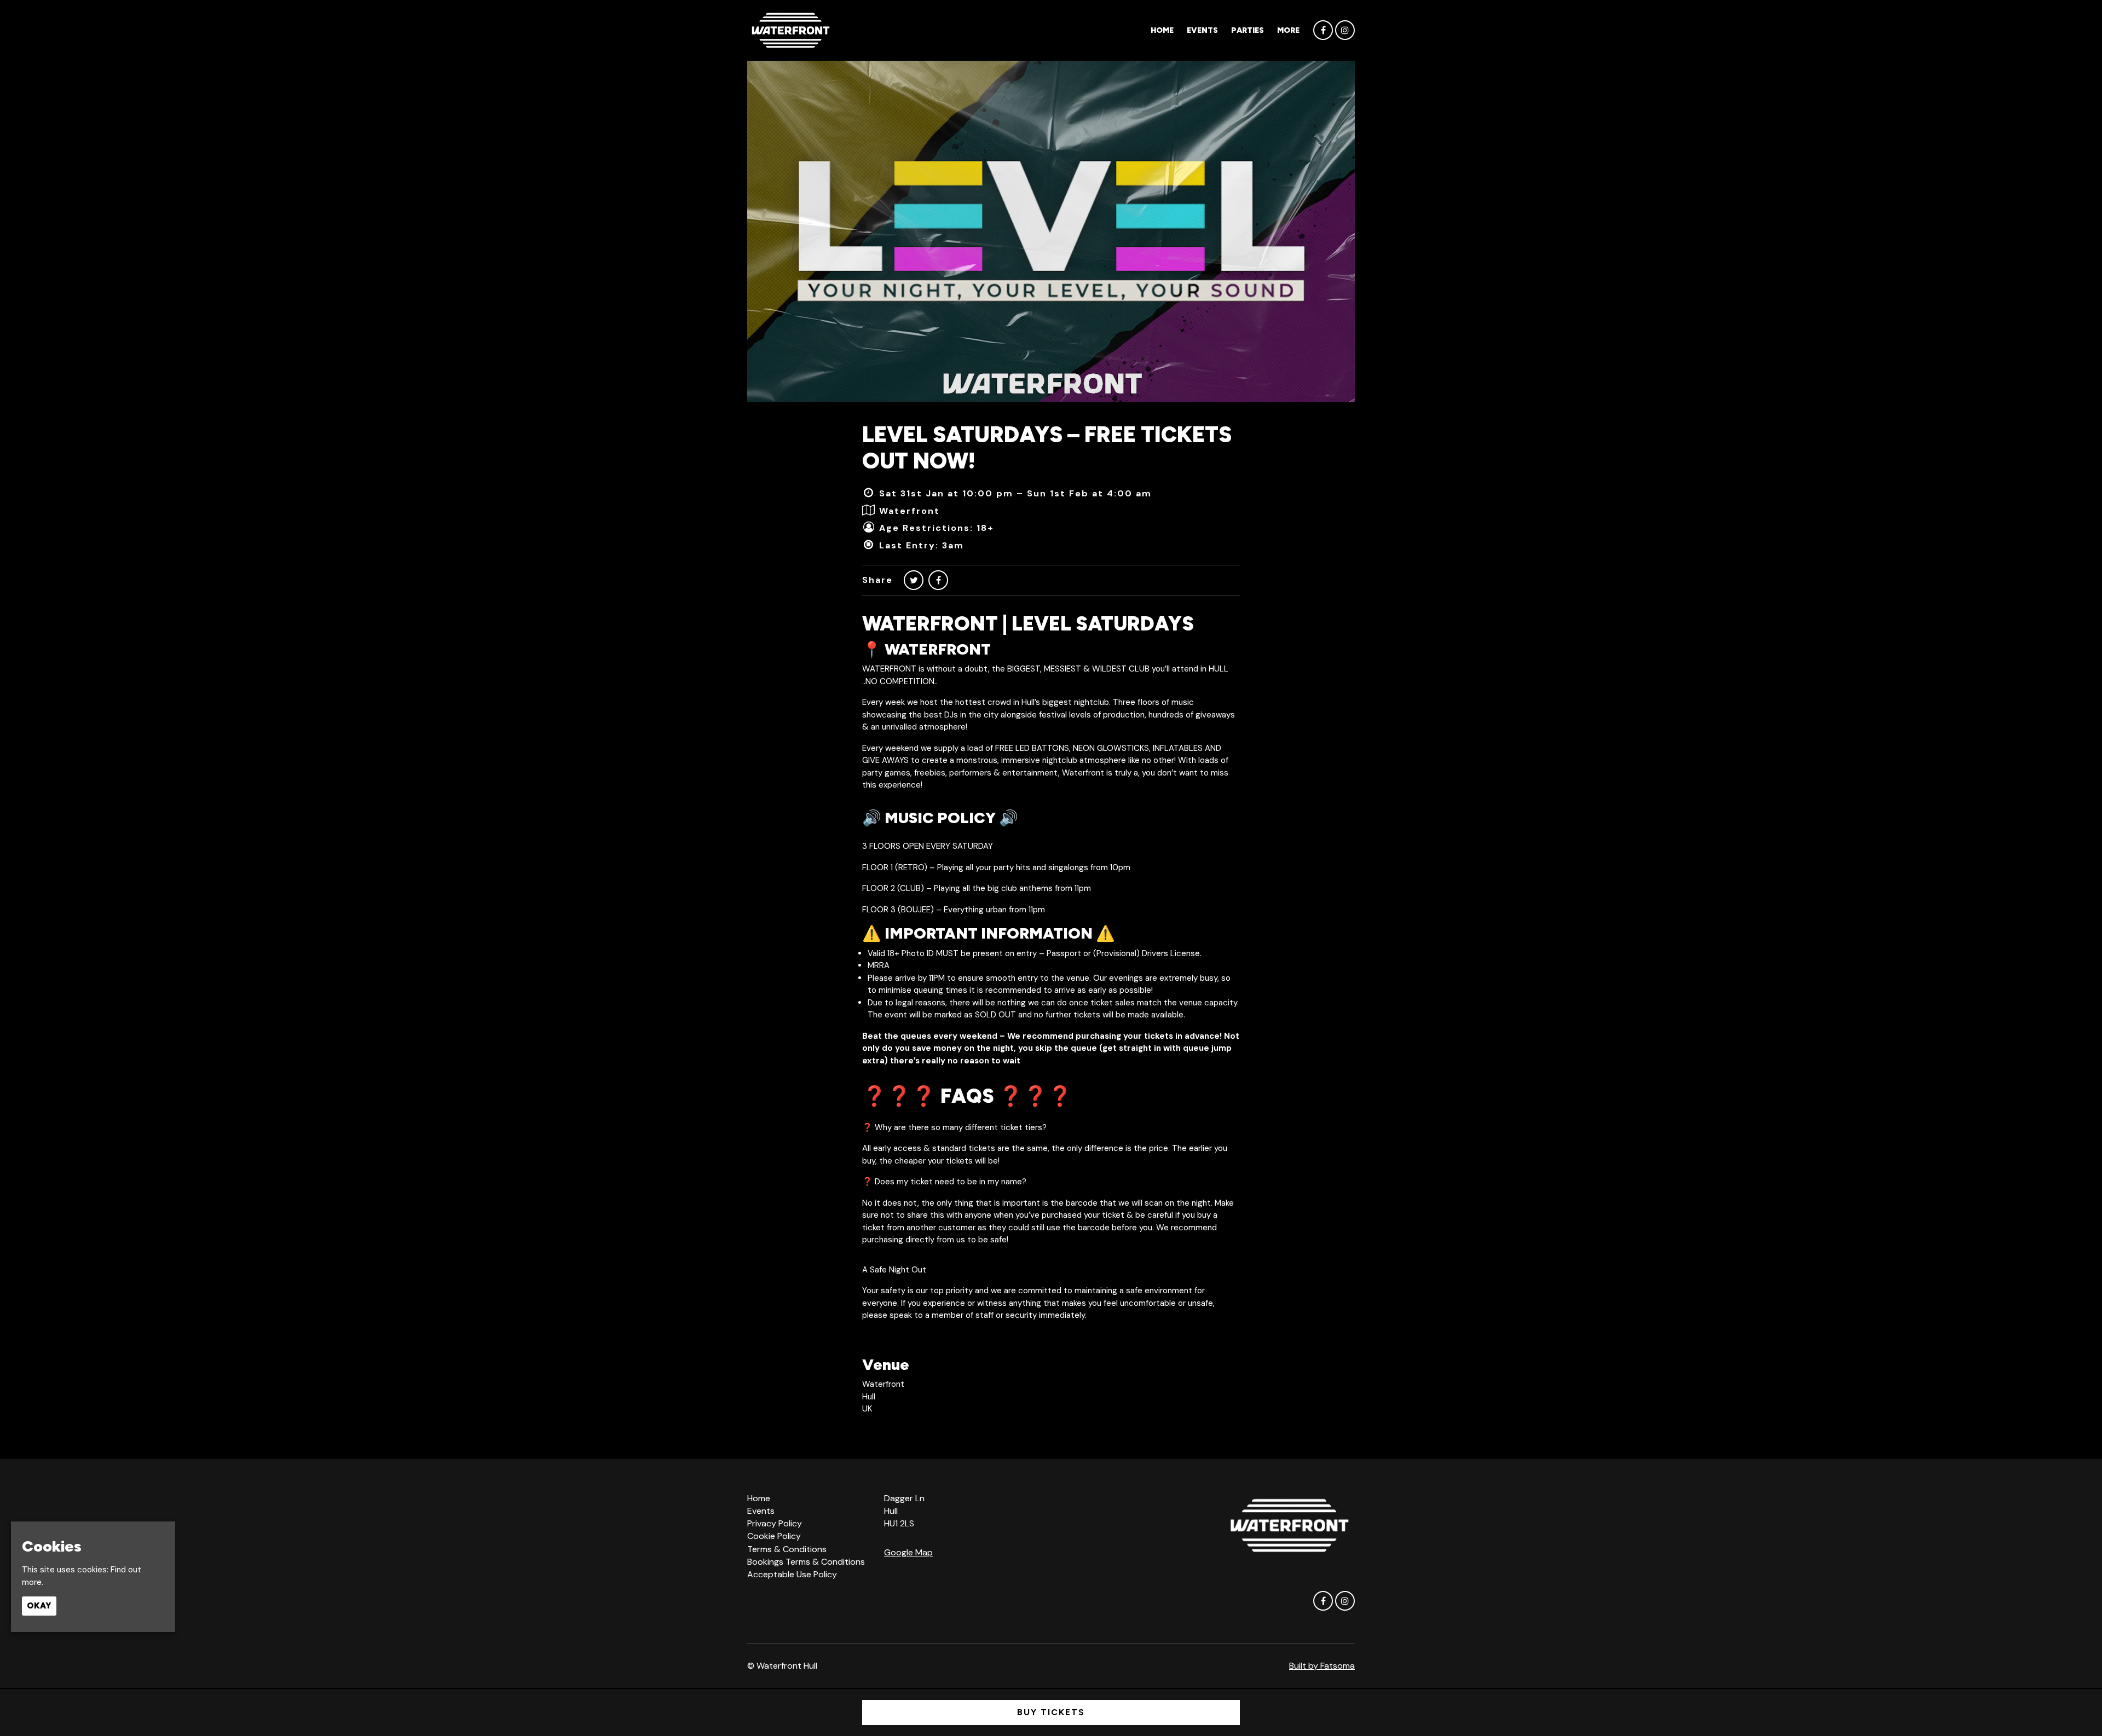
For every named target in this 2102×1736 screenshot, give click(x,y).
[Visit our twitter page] (914, 580)
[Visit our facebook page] (1323, 31)
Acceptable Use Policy (792, 1574)
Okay (39, 1606)
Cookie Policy (774, 1536)
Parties (1248, 30)
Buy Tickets (1051, 1712)
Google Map (908, 1552)
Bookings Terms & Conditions (806, 1562)
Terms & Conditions (787, 1549)
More (1288, 30)
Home (1162, 30)
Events (1202, 30)
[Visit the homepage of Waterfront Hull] (790, 30)
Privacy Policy (775, 1523)
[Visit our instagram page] (1345, 31)
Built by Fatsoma (1322, 1666)
